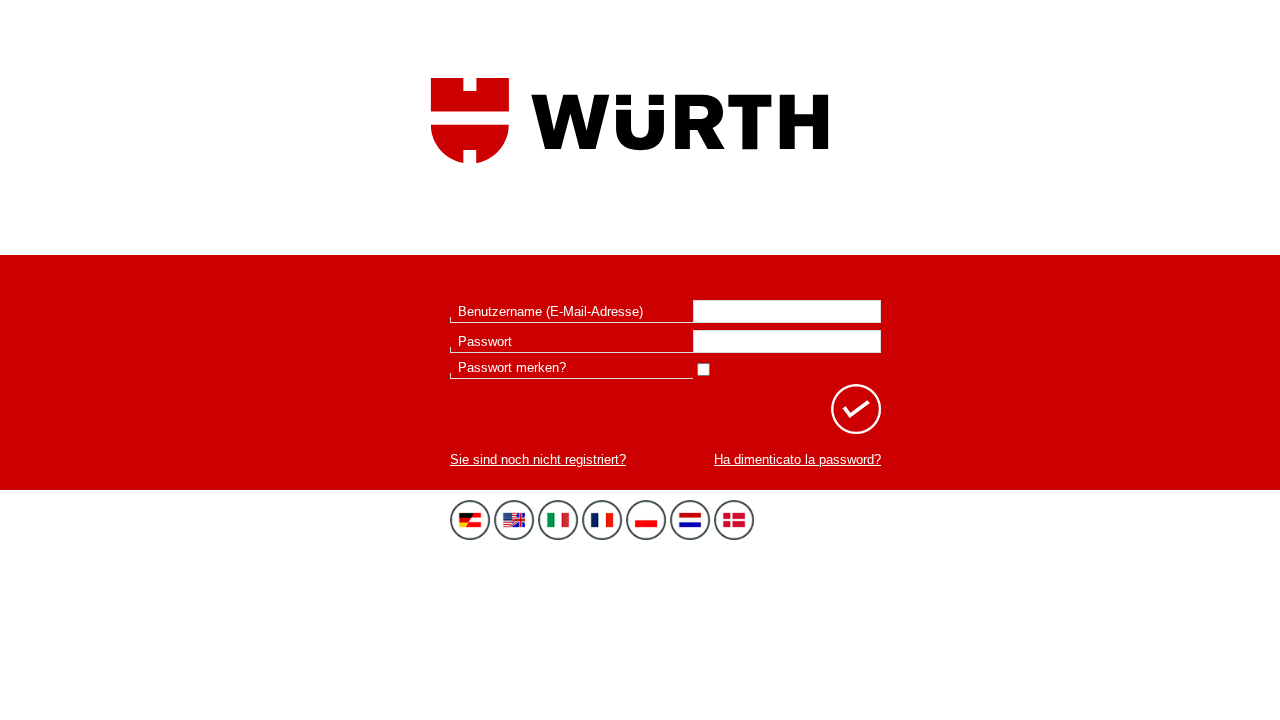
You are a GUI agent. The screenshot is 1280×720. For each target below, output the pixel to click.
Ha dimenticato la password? (797, 459)
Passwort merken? (512, 367)
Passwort (485, 341)
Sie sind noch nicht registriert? (538, 459)
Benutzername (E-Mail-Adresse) (550, 311)
